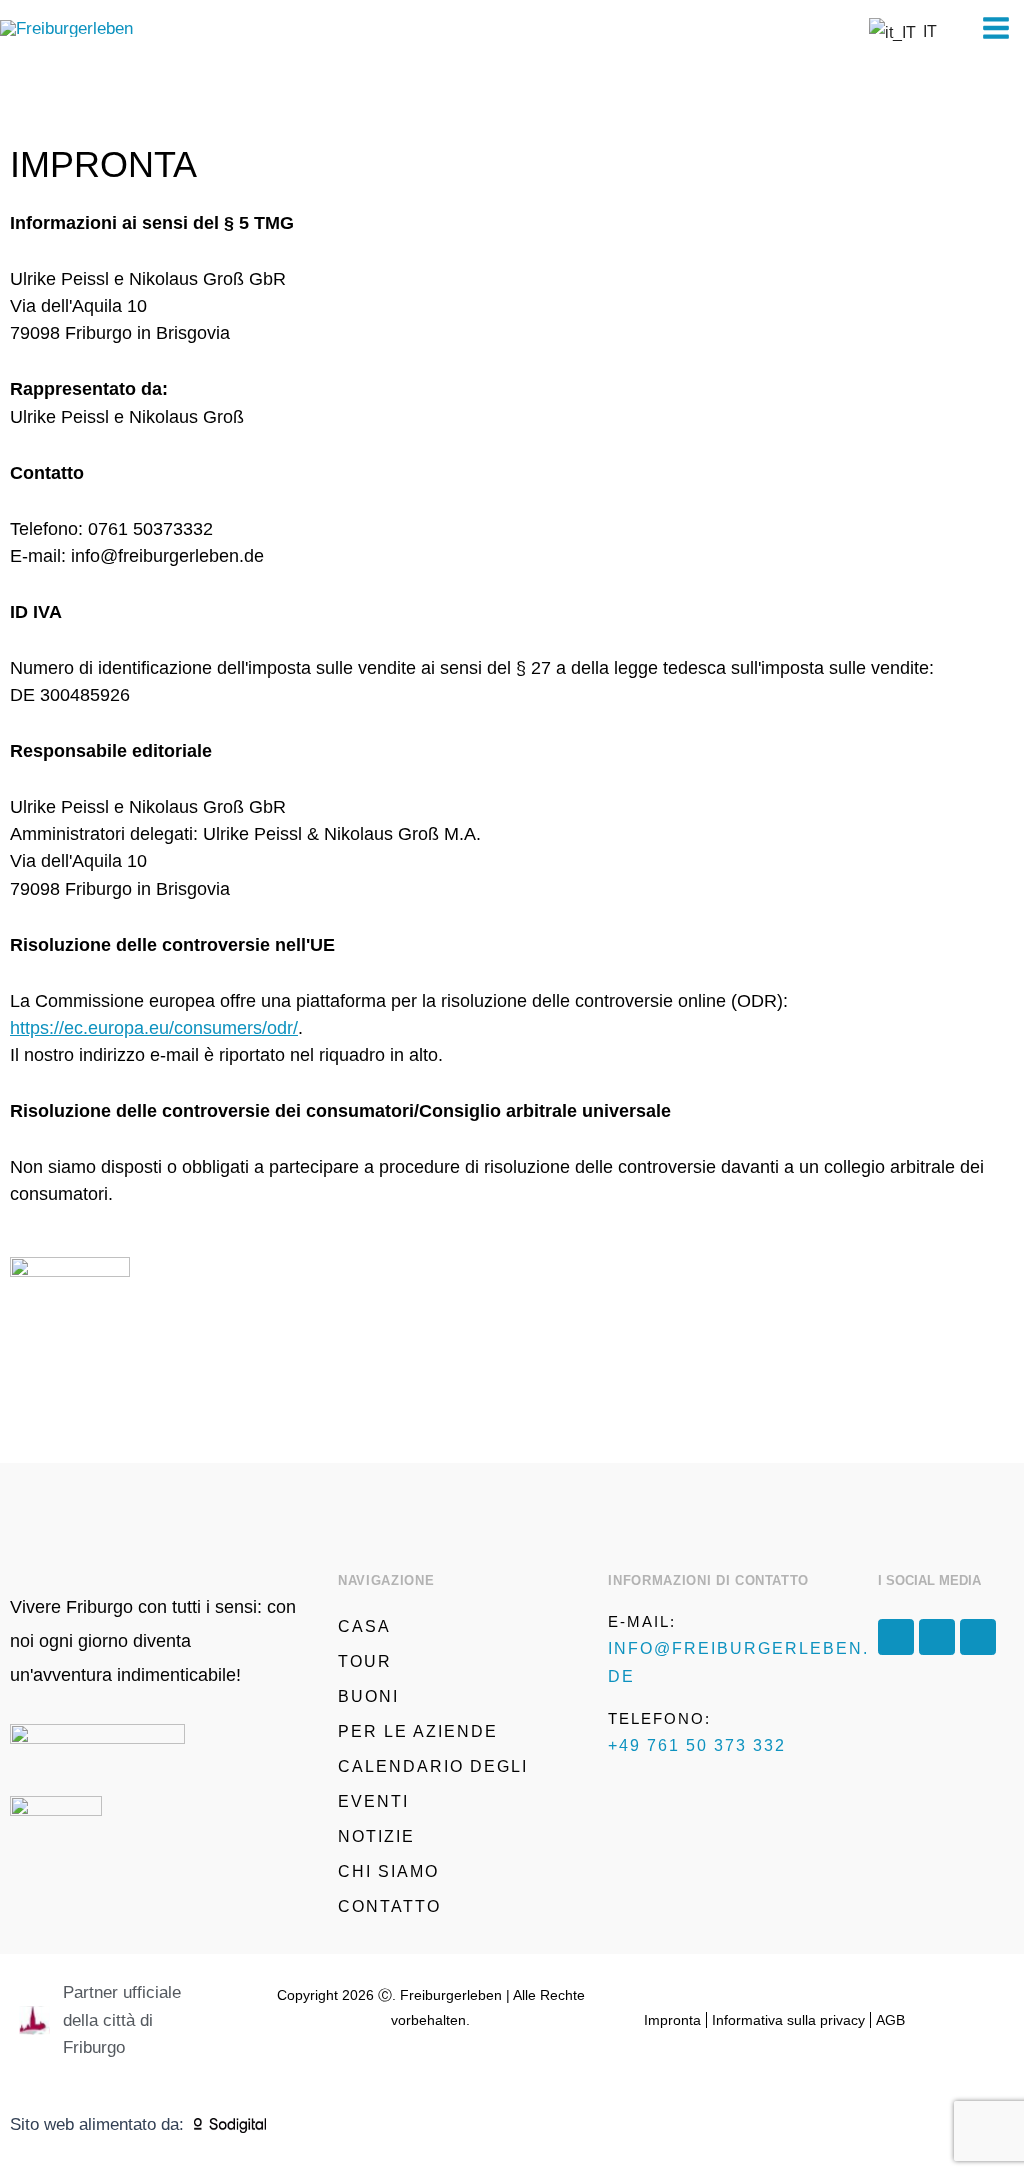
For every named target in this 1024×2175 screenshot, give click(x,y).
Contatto (389, 1906)
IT (926, 31)
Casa (364, 1626)
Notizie (376, 1836)
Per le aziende (418, 1731)
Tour (365, 1661)
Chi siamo (388, 1871)
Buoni (368, 1696)
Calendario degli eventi (433, 1784)
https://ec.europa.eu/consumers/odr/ (154, 1028)
